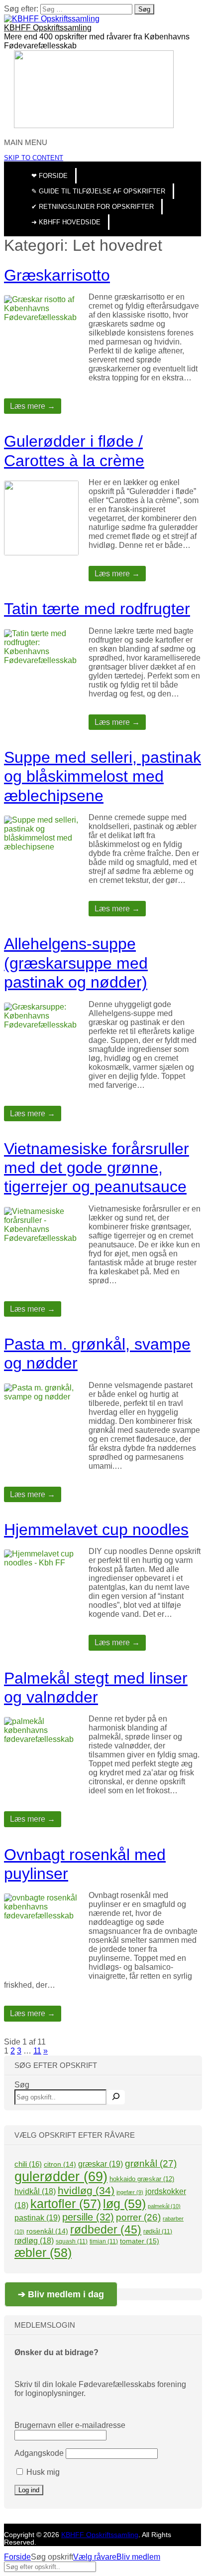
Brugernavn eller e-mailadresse (70, 2425)
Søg (22, 2085)
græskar (101, 2164)
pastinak (37, 2218)
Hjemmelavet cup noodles (96, 1530)
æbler (43, 2252)
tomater (140, 2241)
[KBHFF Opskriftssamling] (52, 19)
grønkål (151, 2163)
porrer (138, 2217)
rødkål (158, 2232)
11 (37, 2051)
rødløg (34, 2241)
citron (60, 2164)
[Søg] (116, 2097)
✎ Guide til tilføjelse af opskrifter (98, 191)
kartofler (66, 2204)
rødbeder (106, 2230)
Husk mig (42, 2472)
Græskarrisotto (57, 275)
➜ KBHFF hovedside (66, 222)
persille (88, 2217)
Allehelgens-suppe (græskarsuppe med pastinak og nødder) (76, 963)
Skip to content (34, 158)
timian (104, 2241)
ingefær (130, 2192)
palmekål (164, 2206)
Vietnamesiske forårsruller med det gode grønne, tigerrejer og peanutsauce (97, 1168)
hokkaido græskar (142, 2179)
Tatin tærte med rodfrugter (97, 609)
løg (124, 2204)
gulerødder (61, 2177)
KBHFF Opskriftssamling (48, 28)
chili (28, 2164)
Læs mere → (33, 406)
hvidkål (35, 2191)
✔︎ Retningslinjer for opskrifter (93, 207)
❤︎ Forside (50, 176)
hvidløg (86, 2190)
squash (72, 2241)
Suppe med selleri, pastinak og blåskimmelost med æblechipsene (102, 776)
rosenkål (47, 2231)
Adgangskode (39, 2453)
